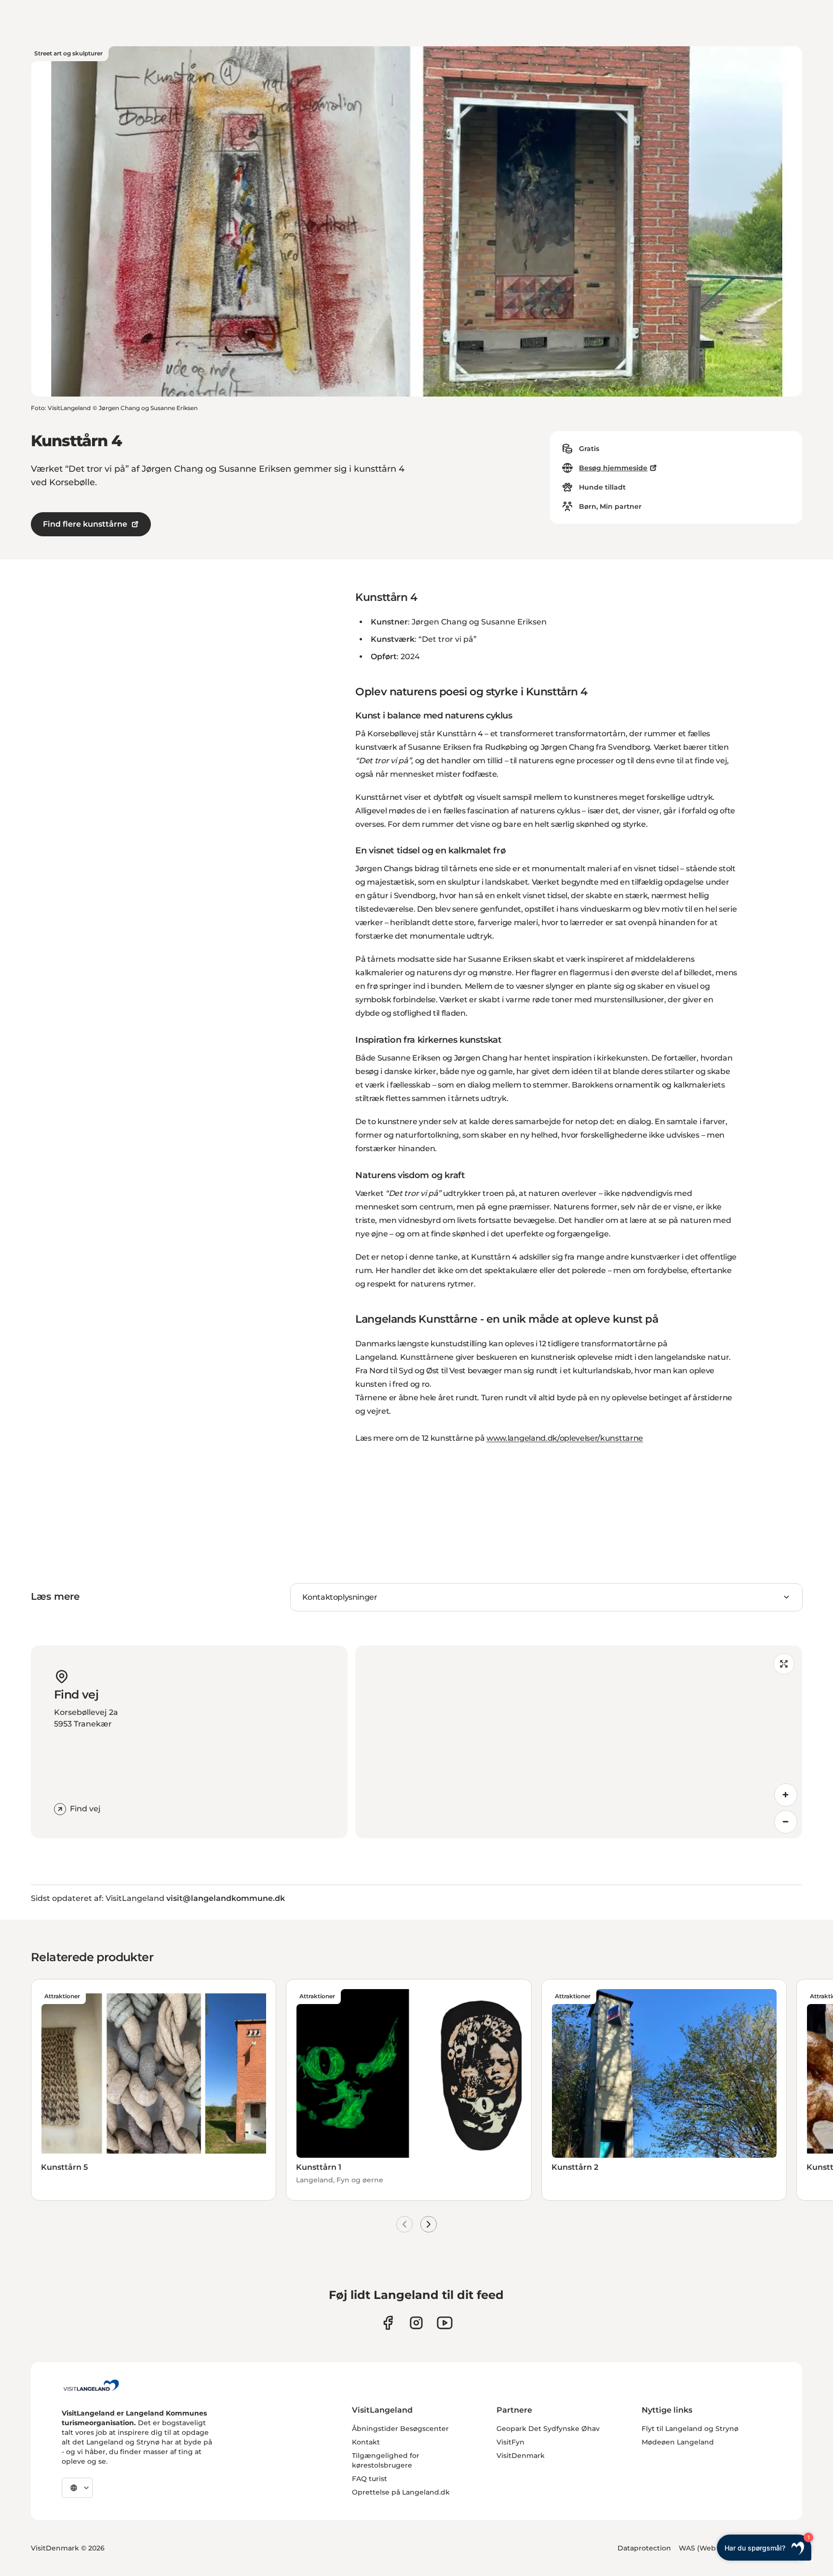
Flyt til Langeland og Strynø (690, 2429)
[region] (579, 1742)
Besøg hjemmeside (613, 468)
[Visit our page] (388, 2323)
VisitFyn (511, 2442)
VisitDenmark (521, 2456)
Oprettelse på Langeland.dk (401, 2492)
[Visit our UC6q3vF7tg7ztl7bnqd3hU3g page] (445, 2323)
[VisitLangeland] (91, 2385)
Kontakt (366, 2442)
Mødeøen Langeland (678, 2442)
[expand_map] (784, 1664)
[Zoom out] (786, 1822)
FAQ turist (369, 2479)
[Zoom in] (786, 1795)
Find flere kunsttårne (85, 524)
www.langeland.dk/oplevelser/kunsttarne (565, 1438)
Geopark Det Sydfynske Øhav (548, 2429)
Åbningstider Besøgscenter (400, 2429)
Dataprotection (644, 2548)
